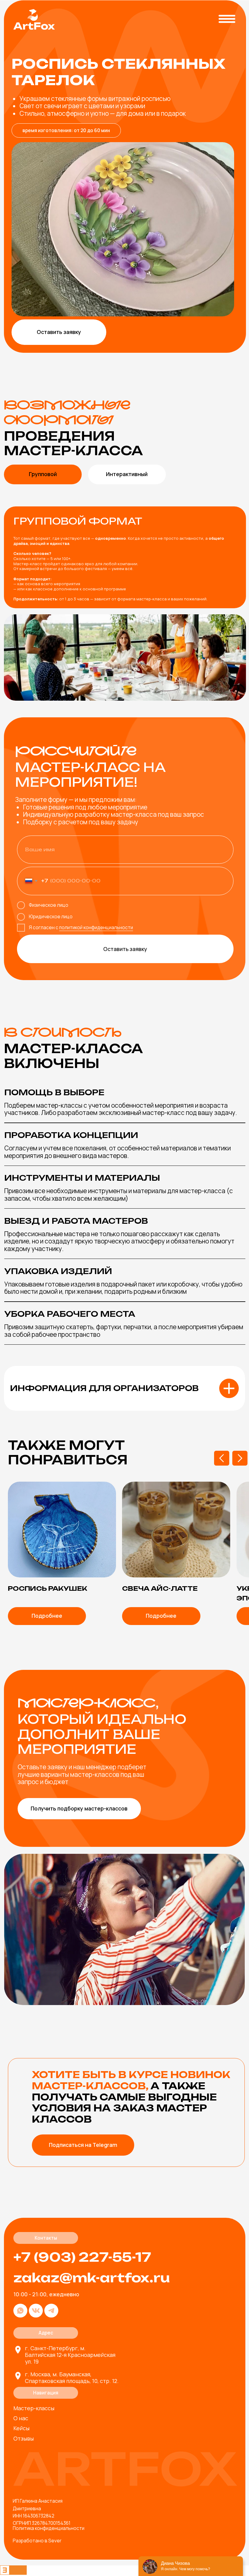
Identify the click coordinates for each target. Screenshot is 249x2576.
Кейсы (21, 2428)
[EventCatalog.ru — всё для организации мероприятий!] (13, 2573)
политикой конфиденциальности (96, 928)
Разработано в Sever (37, 2541)
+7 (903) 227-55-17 (82, 2257)
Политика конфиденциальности (49, 2528)
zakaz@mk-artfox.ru (92, 2278)
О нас (21, 2418)
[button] (59, 332)
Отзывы (24, 2438)
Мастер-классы (34, 2408)
